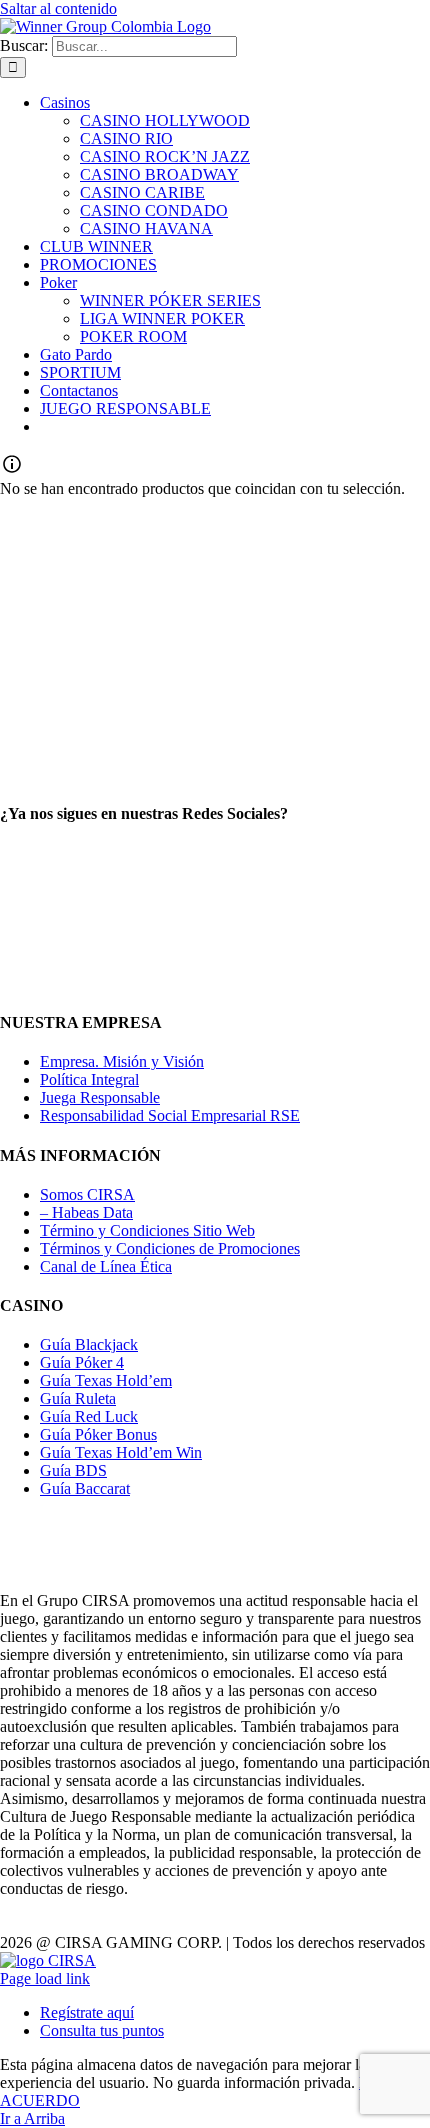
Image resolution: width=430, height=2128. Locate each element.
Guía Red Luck (89, 1416)
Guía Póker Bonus (98, 1434)
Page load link (45, 1978)
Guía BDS (73, 1470)
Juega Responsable (100, 1097)
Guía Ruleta (78, 1398)
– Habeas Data (86, 1212)
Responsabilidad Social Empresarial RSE (170, 1115)
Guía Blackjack (89, 1344)
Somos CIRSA (87, 1194)
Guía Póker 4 (82, 1362)
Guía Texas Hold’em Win (121, 1452)
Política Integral (89, 1079)
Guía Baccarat (85, 1488)
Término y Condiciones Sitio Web (147, 1230)
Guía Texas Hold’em (106, 1380)
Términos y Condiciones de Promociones (170, 1248)
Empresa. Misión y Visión (122, 1061)
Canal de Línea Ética (106, 1266)
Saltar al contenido (58, 8)
